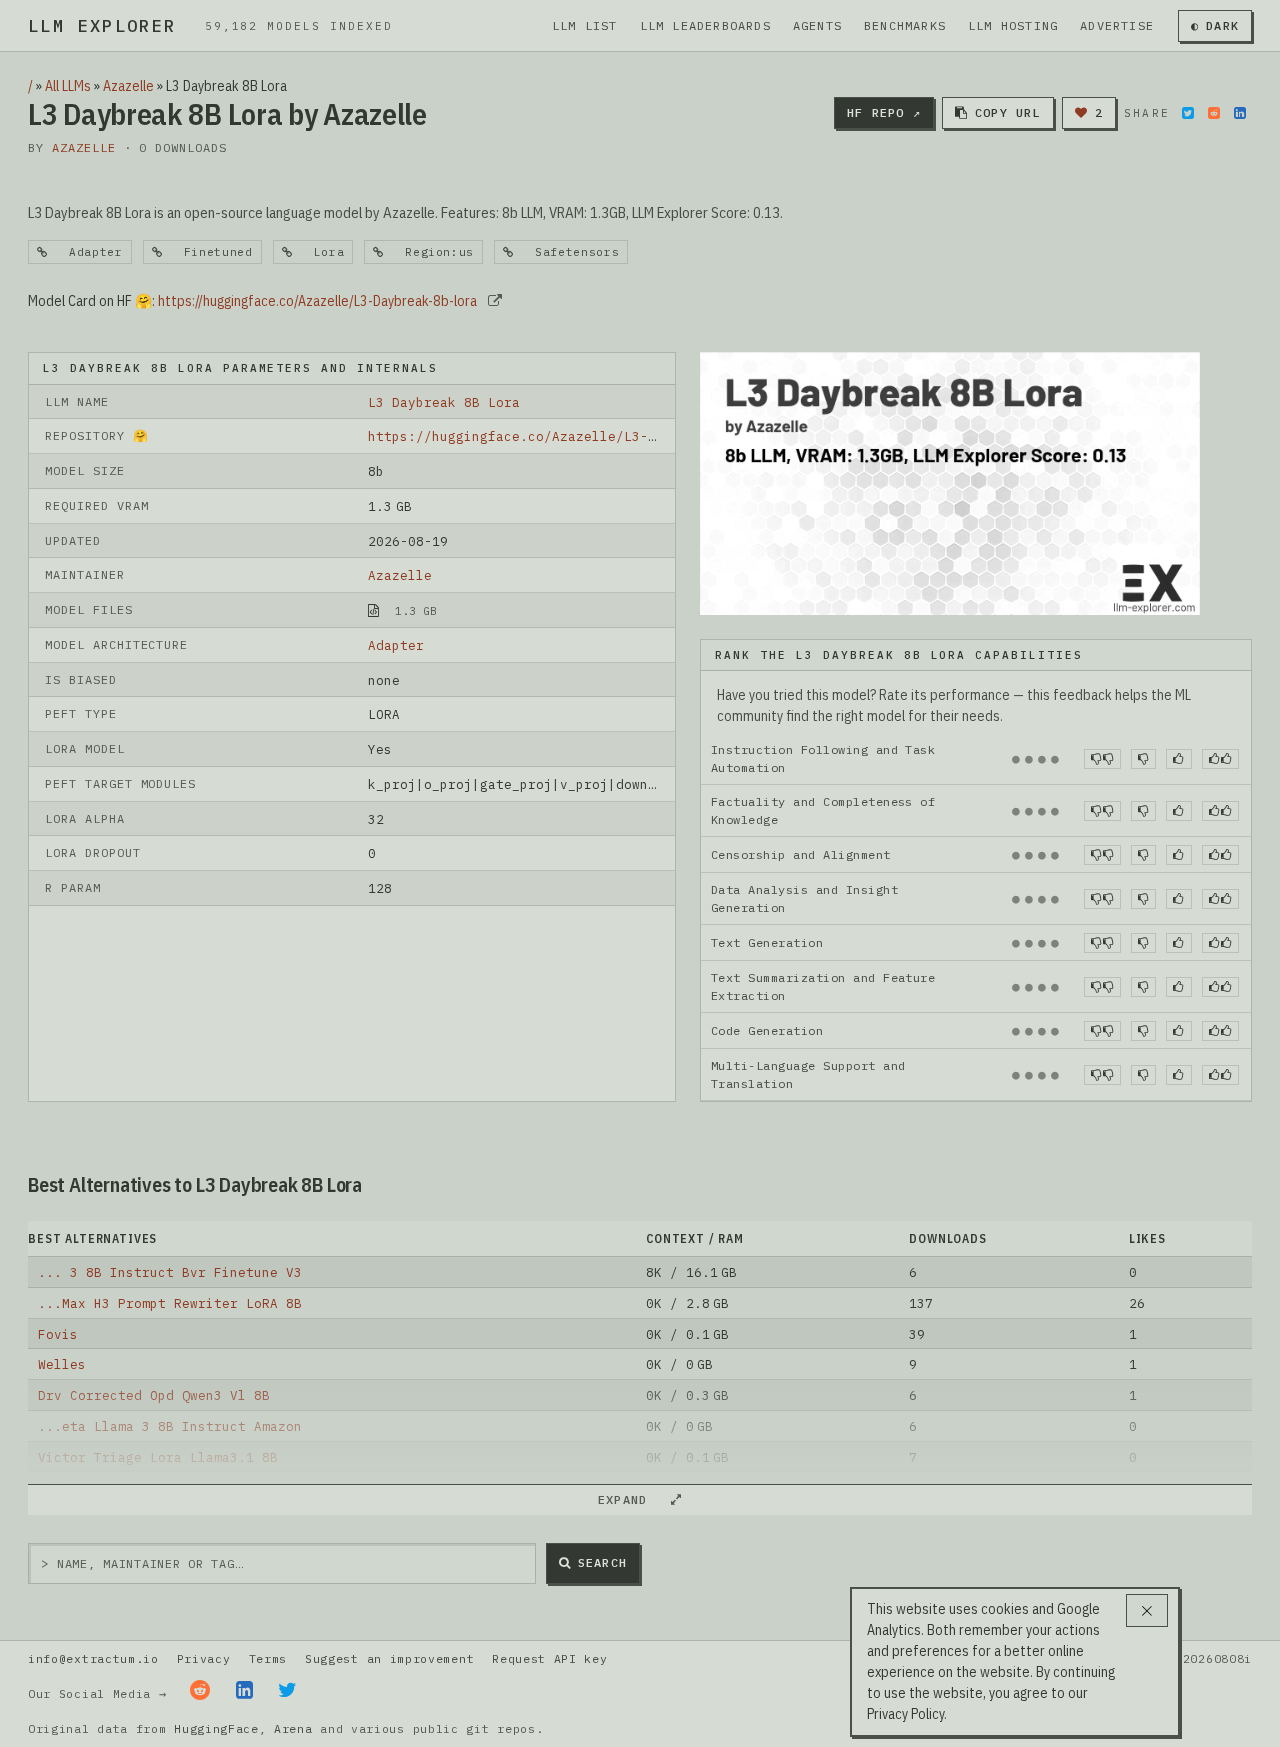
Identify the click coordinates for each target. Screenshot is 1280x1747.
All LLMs (68, 86)
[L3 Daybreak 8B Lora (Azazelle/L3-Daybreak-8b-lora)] (950, 482)
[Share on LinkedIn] (1240, 113)
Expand (631, 1499)
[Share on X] (1188, 113)
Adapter (396, 645)
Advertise (1117, 25)
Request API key (549, 1658)
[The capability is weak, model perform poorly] (1102, 759)
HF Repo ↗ (884, 112)
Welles (62, 1364)
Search (602, 1562)
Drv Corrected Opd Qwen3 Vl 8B (154, 1395)
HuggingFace (216, 1728)
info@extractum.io (93, 1658)
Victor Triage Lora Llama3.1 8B (158, 1457)
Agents (817, 25)
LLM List (585, 25)
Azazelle (128, 86)
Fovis (58, 1334)
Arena (293, 1728)
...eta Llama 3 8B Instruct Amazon (170, 1426)
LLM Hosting (1013, 25)
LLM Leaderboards (705, 25)
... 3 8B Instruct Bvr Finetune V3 (170, 1272)
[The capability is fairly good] (1178, 759)
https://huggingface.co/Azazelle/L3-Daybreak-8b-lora (317, 301)
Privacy (204, 1658)
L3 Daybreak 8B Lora (444, 402)
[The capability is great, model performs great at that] (1220, 759)
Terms (268, 1658)
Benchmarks (905, 25)
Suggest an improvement (389, 1658)
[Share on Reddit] (1214, 113)
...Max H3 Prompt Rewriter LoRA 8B (170, 1303)
